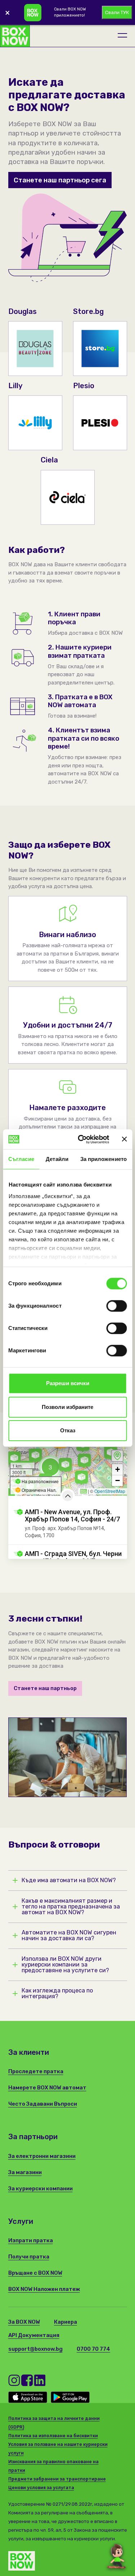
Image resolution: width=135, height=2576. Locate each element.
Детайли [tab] (57, 1159)
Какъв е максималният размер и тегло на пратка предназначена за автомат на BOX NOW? (71, 1907)
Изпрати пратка (31, 2240)
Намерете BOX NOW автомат (47, 2088)
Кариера (66, 2322)
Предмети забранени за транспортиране (57, 2479)
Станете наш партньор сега (60, 180)
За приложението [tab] (104, 1159)
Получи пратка (29, 2257)
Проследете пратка (36, 2071)
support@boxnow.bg (35, 2349)
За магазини (25, 2172)
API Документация (34, 2335)
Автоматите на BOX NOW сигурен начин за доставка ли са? (69, 1936)
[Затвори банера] (124, 1139)
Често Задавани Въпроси (43, 2104)
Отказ (68, 1430)
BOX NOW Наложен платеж (44, 2289)
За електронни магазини (42, 2156)
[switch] (116, 1306)
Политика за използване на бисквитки (53, 2436)
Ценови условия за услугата (41, 2488)
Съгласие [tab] (21, 1159)
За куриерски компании (40, 2189)
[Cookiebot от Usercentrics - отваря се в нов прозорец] (81, 1139)
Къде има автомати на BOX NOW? (69, 1880)
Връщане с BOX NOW (35, 2273)
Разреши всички (68, 1383)
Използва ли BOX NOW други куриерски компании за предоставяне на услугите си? (65, 1965)
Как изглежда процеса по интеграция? (57, 1994)
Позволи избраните (67, 1407)
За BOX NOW (24, 2322)
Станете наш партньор (45, 1688)
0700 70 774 (93, 2349)
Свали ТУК (117, 12)
